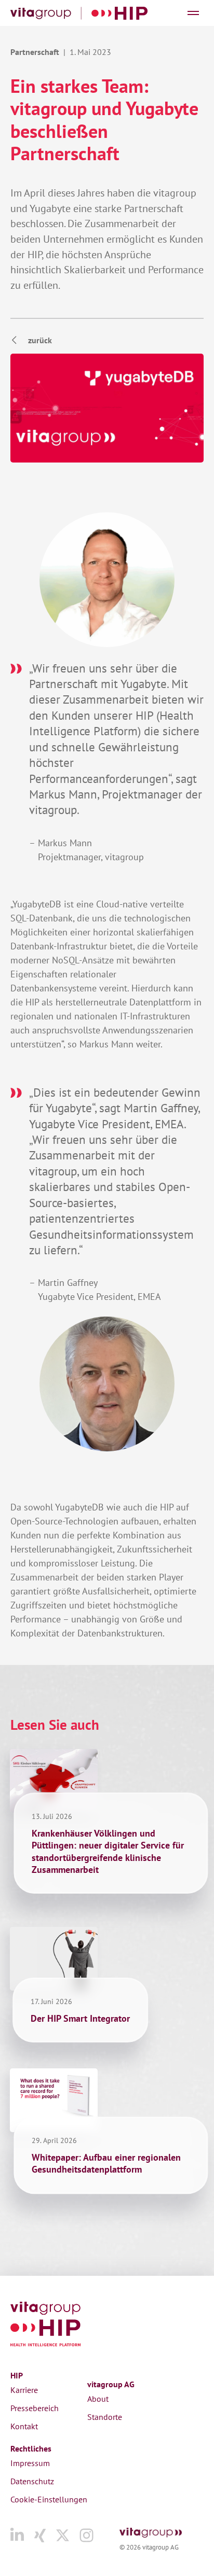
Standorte (105, 2417)
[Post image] (54, 1781)
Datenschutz (32, 2481)
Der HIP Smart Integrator (80, 2018)
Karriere (24, 2390)
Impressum (30, 2463)
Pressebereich (35, 2408)
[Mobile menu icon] (193, 13)
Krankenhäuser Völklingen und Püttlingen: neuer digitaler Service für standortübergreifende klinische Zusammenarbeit (108, 1851)
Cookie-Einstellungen (49, 2499)
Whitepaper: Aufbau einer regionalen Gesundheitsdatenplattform (106, 2163)
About (98, 2399)
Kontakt (24, 2426)
